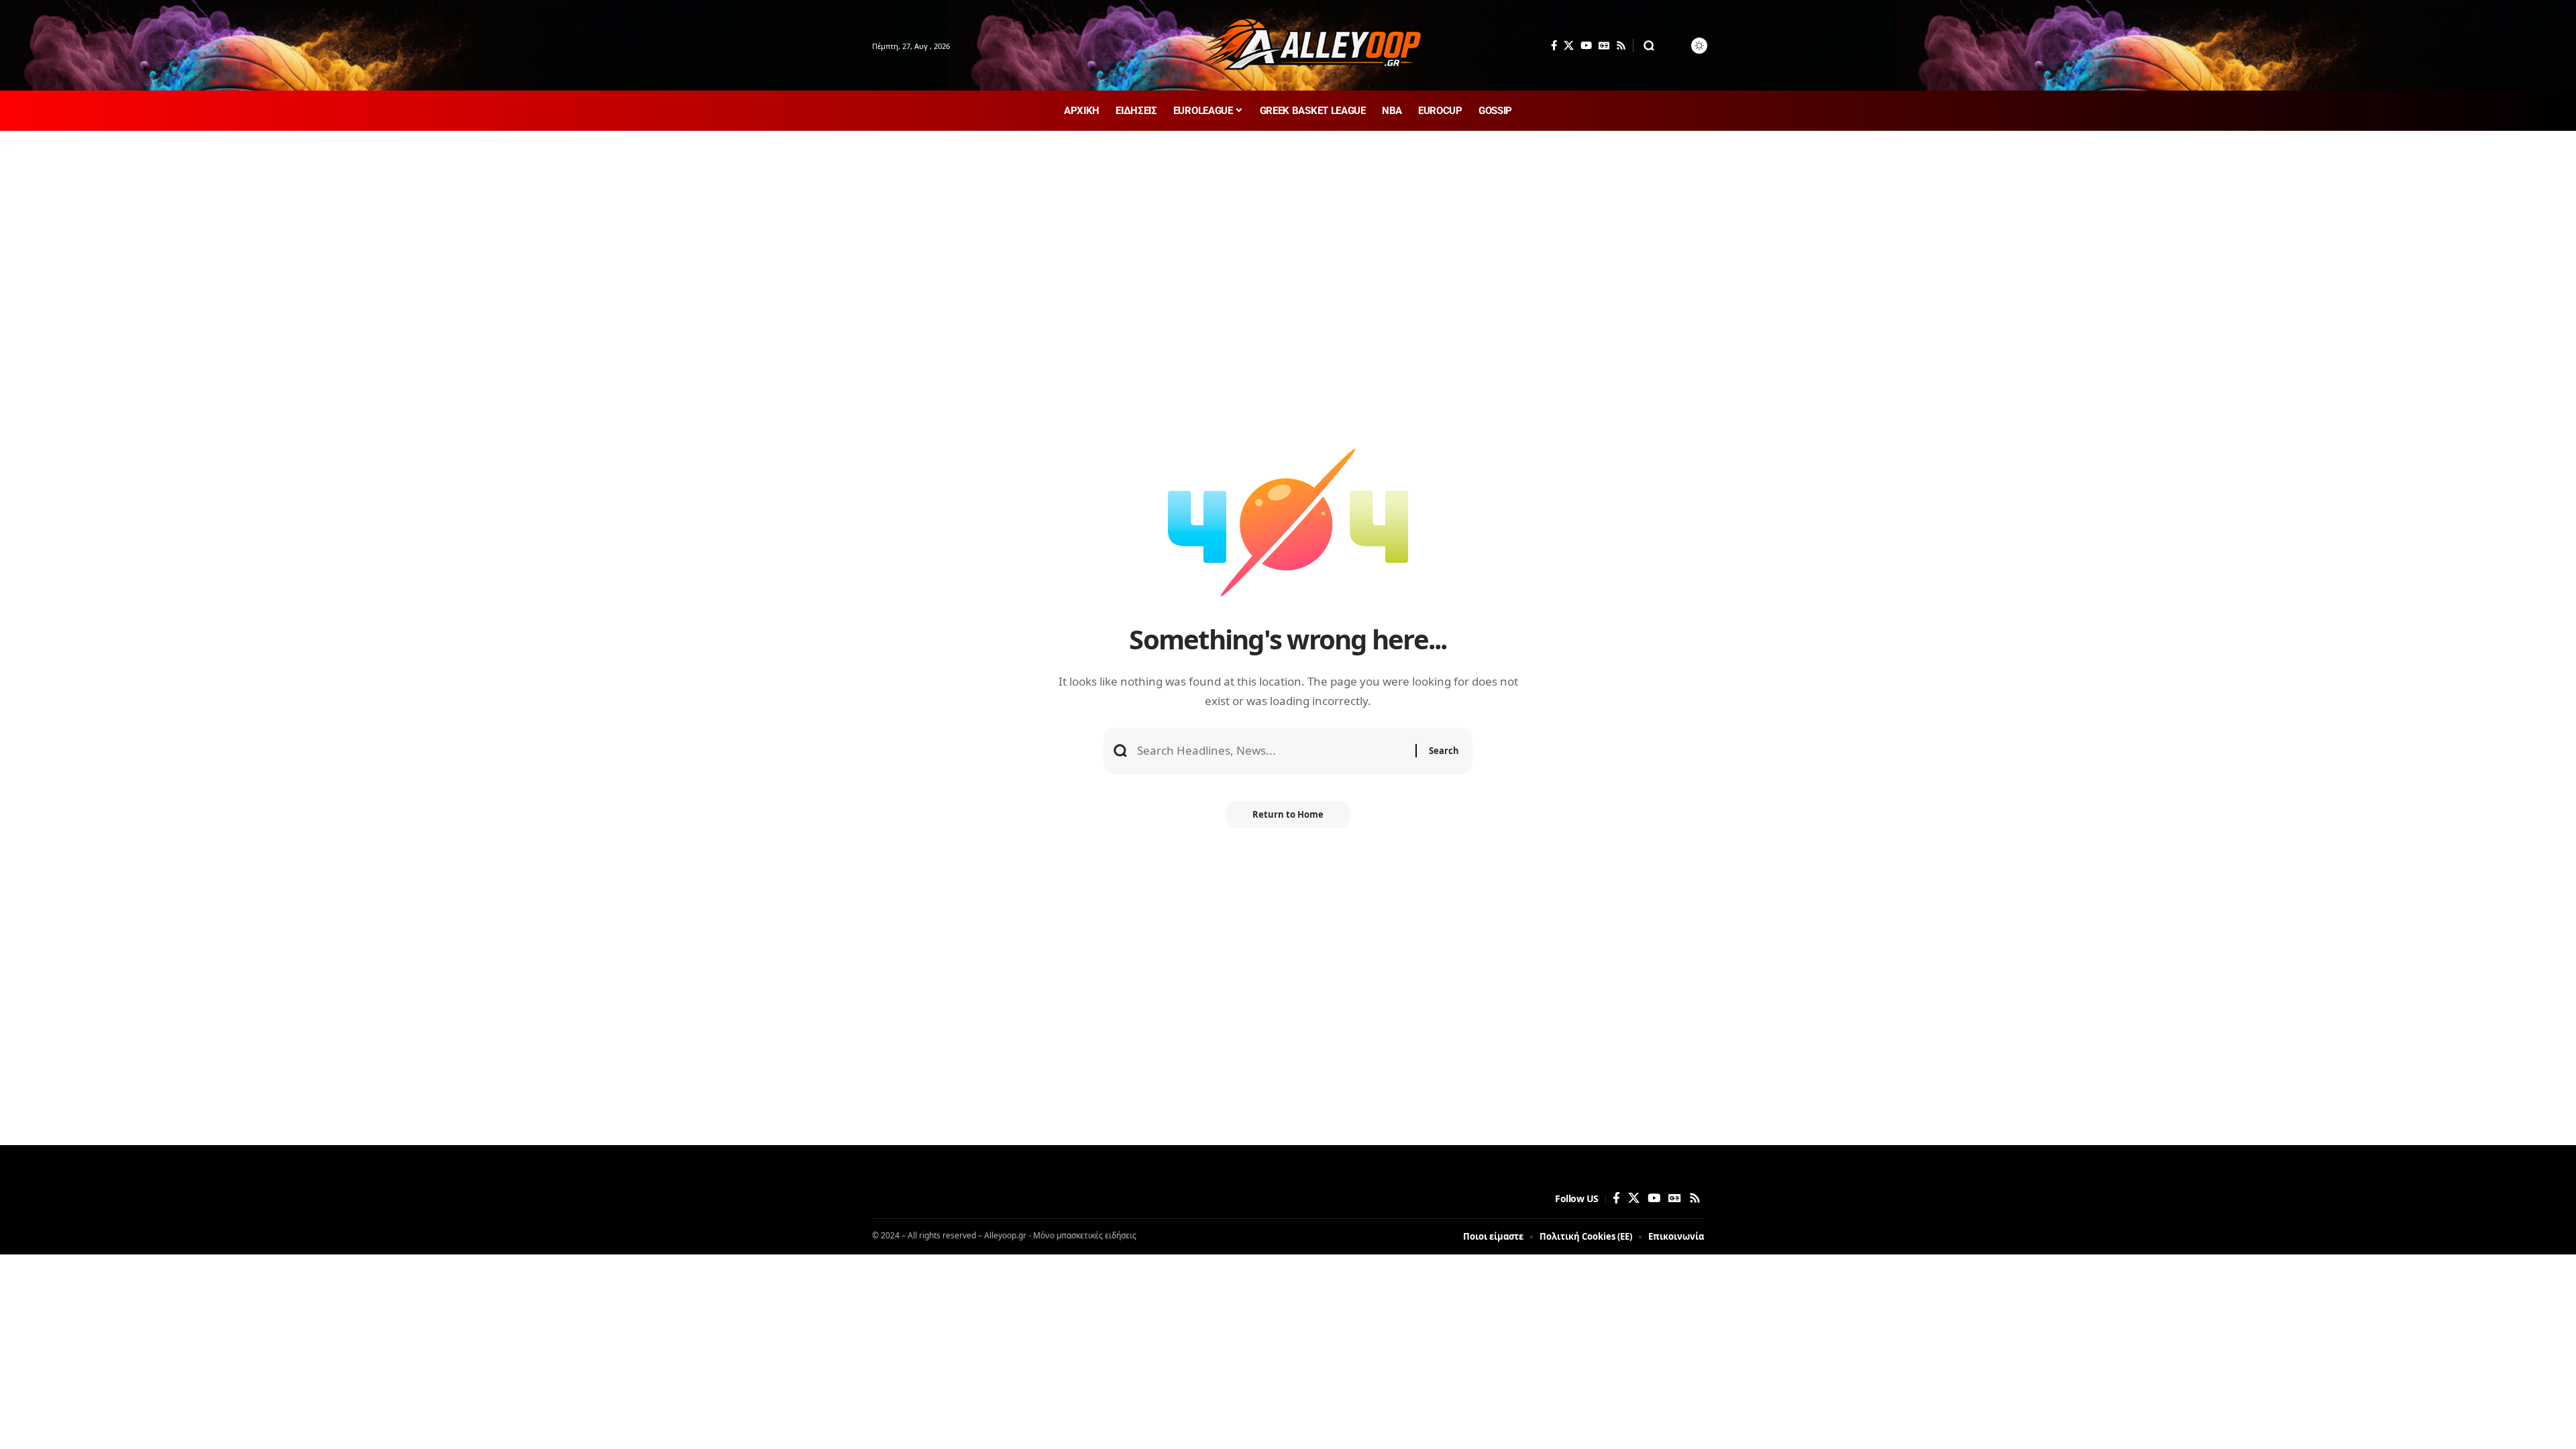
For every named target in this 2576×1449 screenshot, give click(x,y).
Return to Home (1288, 814)
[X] (1569, 46)
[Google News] (1604, 46)
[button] (1649, 46)
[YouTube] (1586, 46)
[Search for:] (1271, 751)
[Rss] (1621, 46)
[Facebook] (1554, 46)
